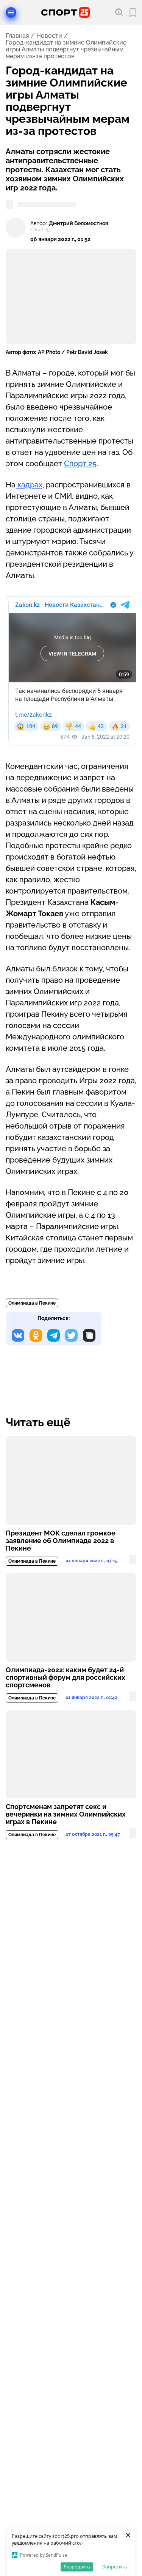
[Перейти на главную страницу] (66, 12)
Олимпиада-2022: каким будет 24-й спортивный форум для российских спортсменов (66, 1678)
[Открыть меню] (11, 12)
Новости (49, 36)
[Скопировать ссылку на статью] (89, 1335)
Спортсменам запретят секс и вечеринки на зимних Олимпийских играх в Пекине (66, 1814)
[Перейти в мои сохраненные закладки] (133, 13)
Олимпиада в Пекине (32, 1303)
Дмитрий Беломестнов (79, 223)
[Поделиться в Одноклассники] (36, 1335)
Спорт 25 (80, 464)
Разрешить (77, 2567)
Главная (17, 36)
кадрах (29, 485)
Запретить (115, 2567)
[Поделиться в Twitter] (71, 1335)
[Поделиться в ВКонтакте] (18, 1335)
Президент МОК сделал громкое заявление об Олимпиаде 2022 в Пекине (61, 1541)
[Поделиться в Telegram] (54, 1335)
